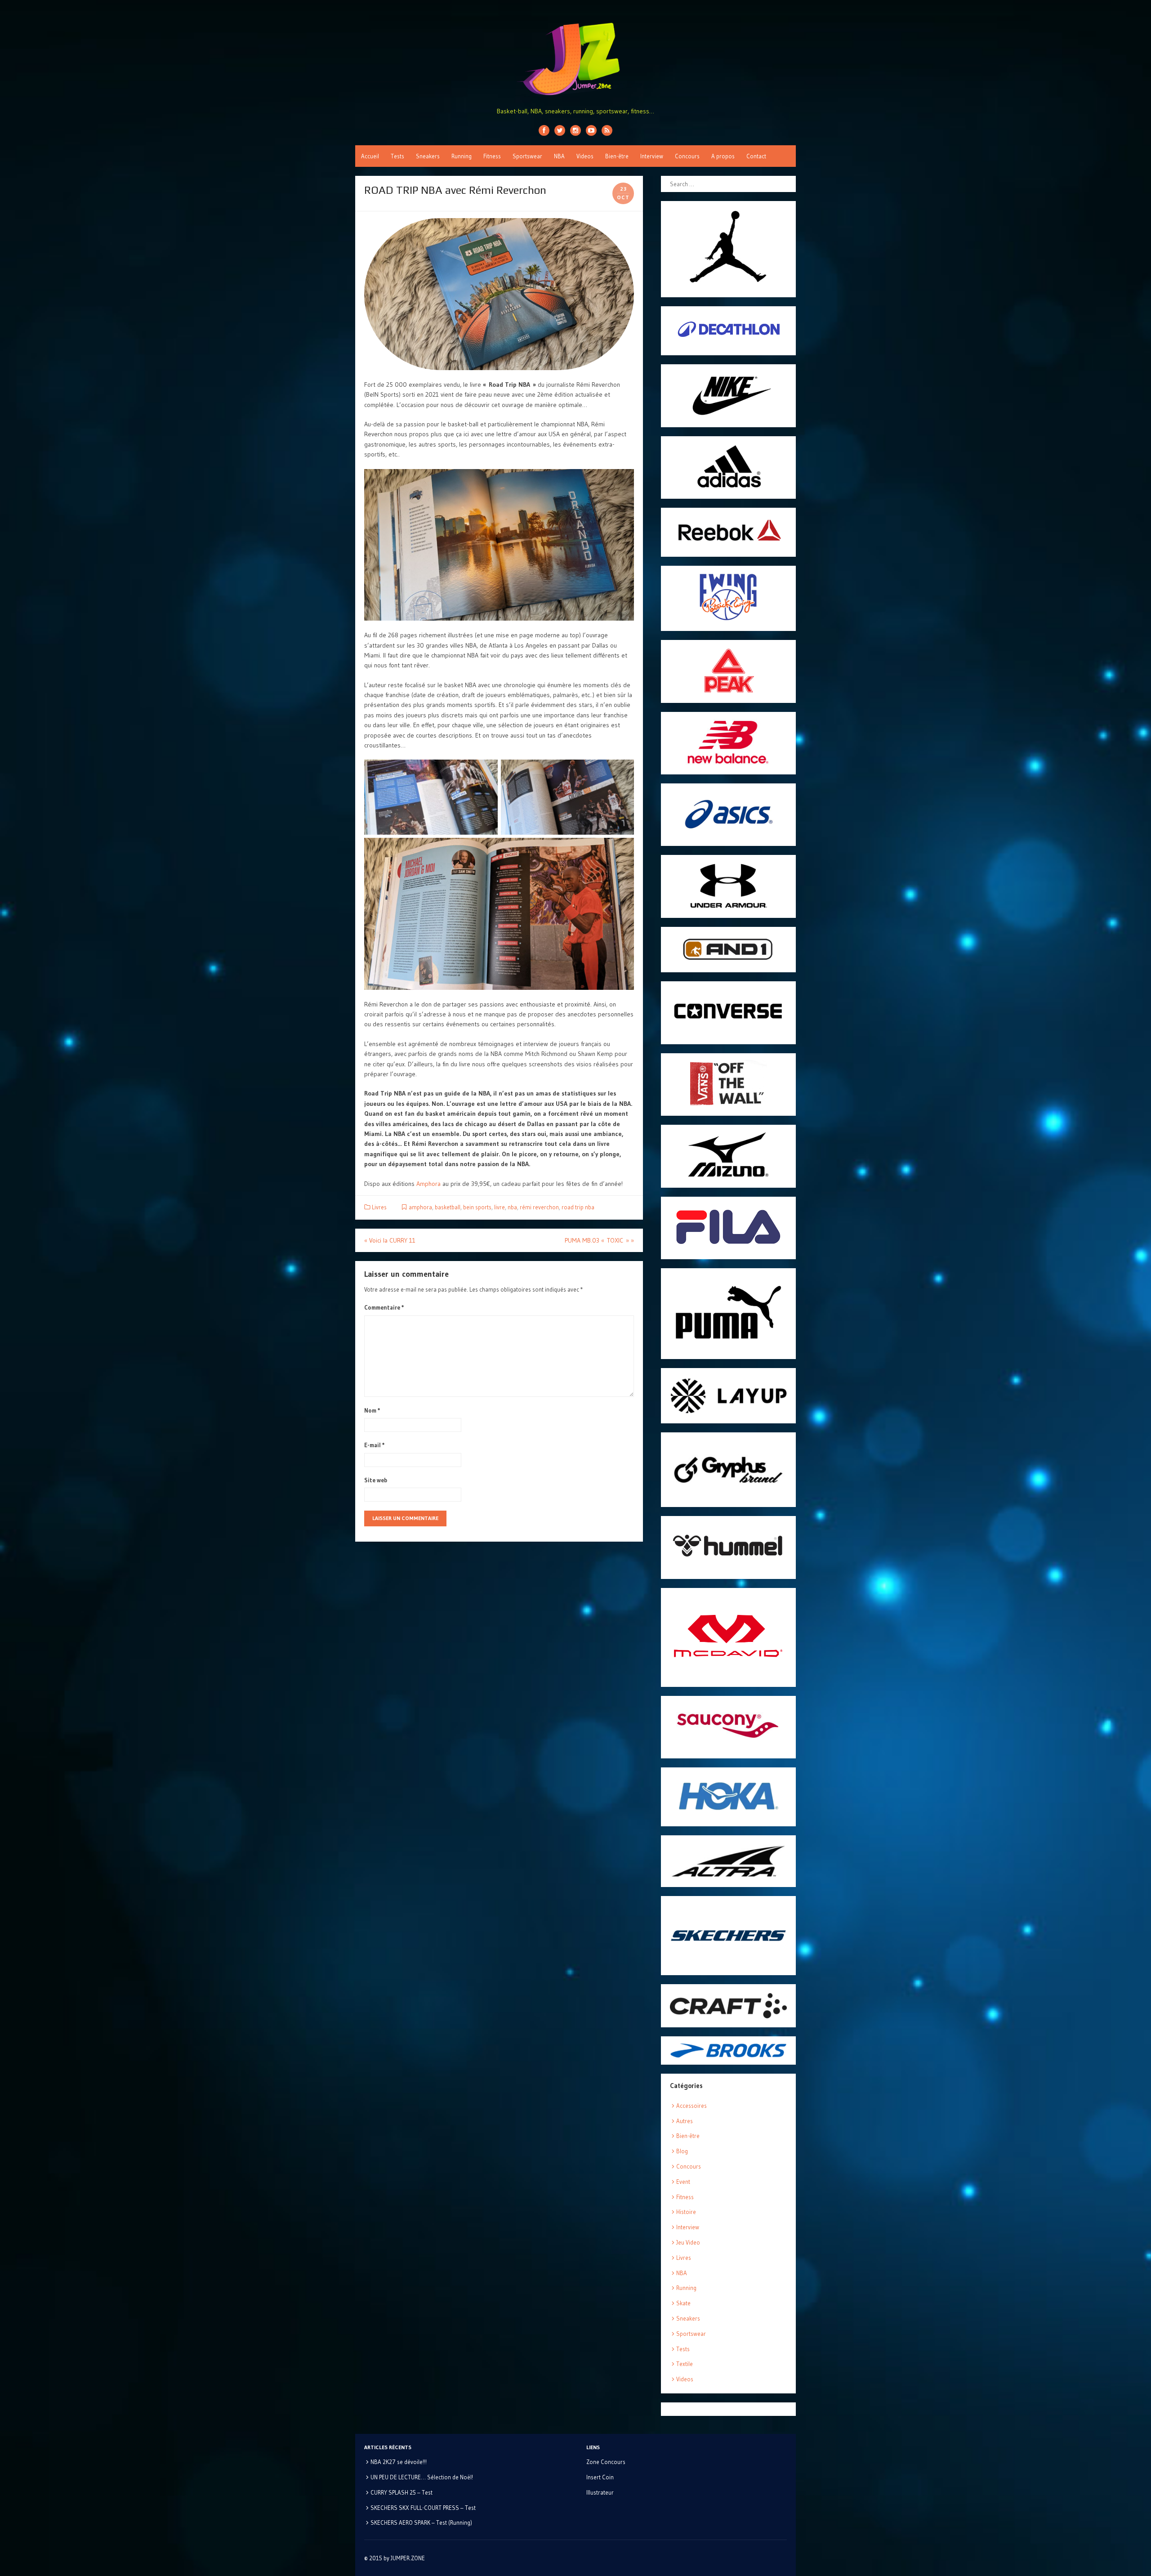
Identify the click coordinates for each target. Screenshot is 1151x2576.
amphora (420, 1207)
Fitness (492, 156)
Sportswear (527, 156)
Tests (397, 156)
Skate (683, 2303)
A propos (723, 156)
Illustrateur (600, 2492)
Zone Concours (606, 2462)
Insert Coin (600, 2477)
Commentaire (384, 1307)
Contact (756, 156)
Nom (372, 1410)
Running (462, 156)
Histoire (686, 2212)
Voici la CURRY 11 (390, 1240)
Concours (687, 156)
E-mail (375, 1445)
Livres (379, 1207)
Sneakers (428, 156)
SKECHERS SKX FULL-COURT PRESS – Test (423, 2508)
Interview (652, 156)
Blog (682, 2151)
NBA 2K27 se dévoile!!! (399, 2462)
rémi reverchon (539, 1207)
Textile (685, 2364)
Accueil (370, 156)
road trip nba (578, 1207)
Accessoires (691, 2106)
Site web (376, 1480)
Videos (585, 156)
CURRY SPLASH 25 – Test (402, 2492)
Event (683, 2182)
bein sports (477, 1207)
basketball (448, 1207)
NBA (559, 156)
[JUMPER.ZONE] (575, 59)
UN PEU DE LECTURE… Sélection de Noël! (422, 2477)
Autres (685, 2121)
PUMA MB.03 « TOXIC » (599, 1240)
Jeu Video (688, 2242)
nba (512, 1207)
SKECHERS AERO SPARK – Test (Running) (421, 2522)
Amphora (428, 1184)
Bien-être (617, 156)
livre (500, 1207)
